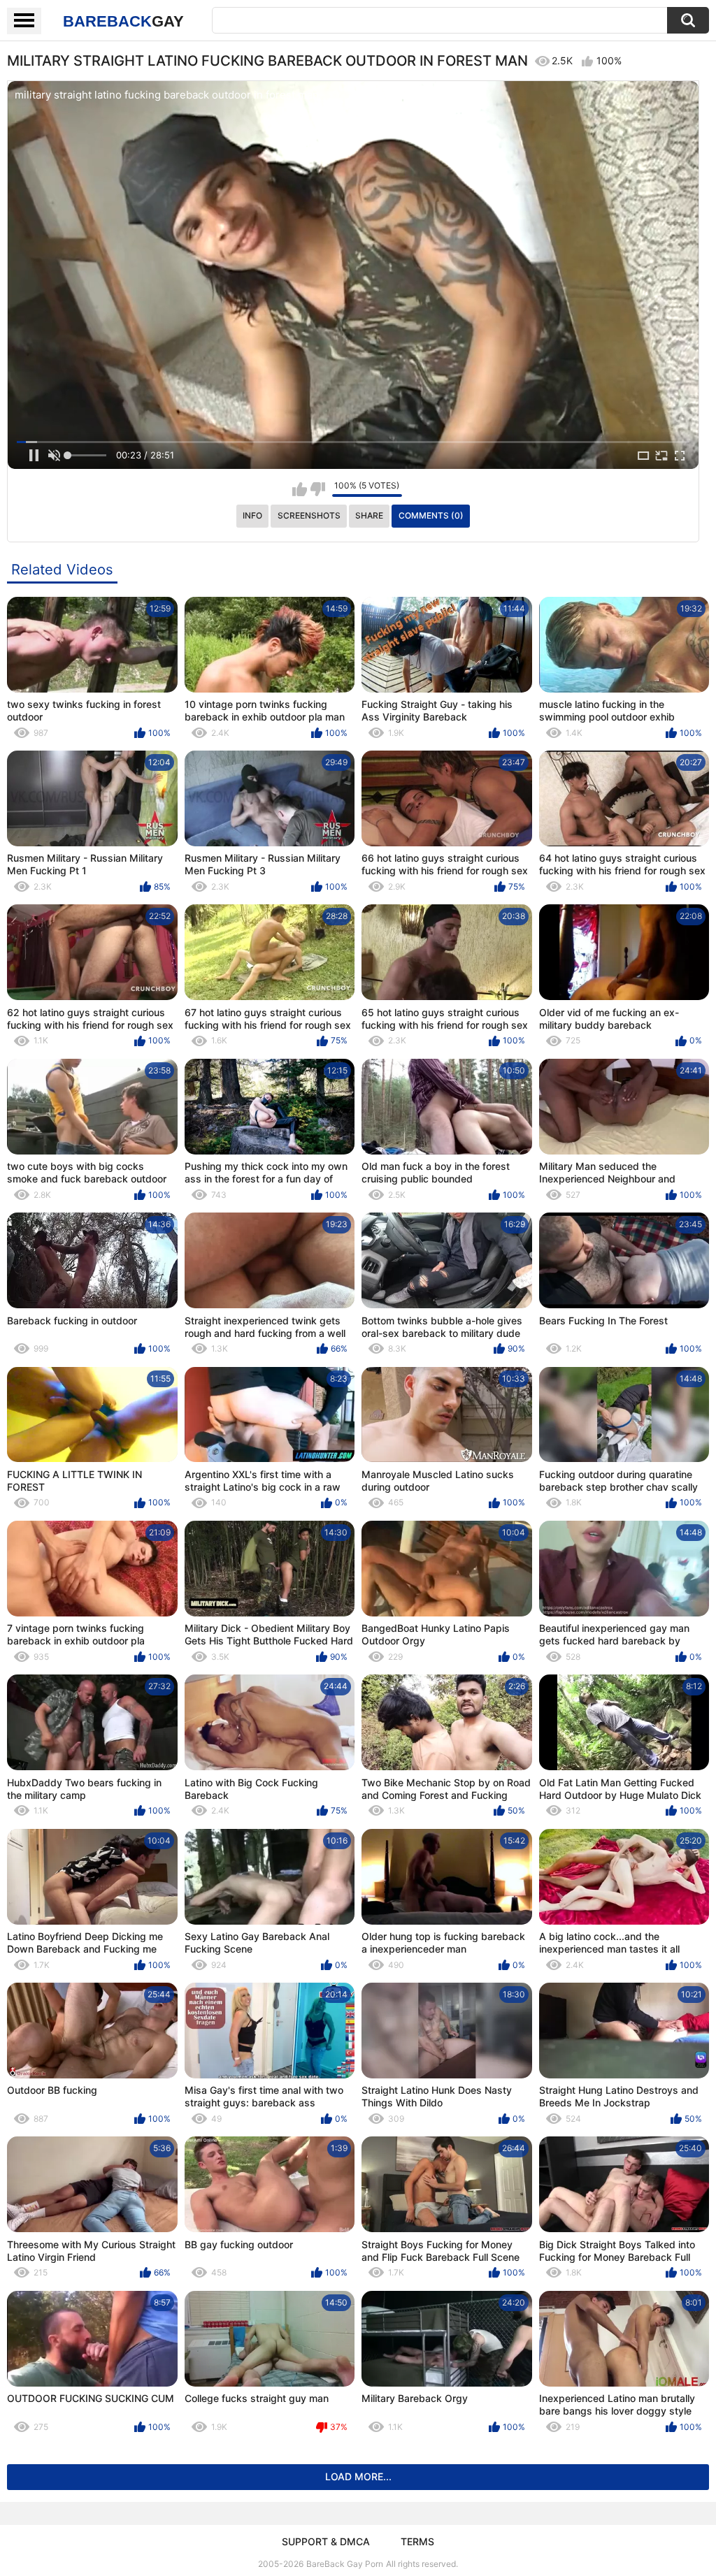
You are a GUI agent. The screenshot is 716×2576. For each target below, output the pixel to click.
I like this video (300, 489)
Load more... (358, 2476)
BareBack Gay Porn (345, 2564)
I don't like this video (318, 489)
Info (252, 515)
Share (369, 515)
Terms (417, 2541)
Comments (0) (431, 515)
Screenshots (309, 515)
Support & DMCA (326, 2541)
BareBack (123, 21)
